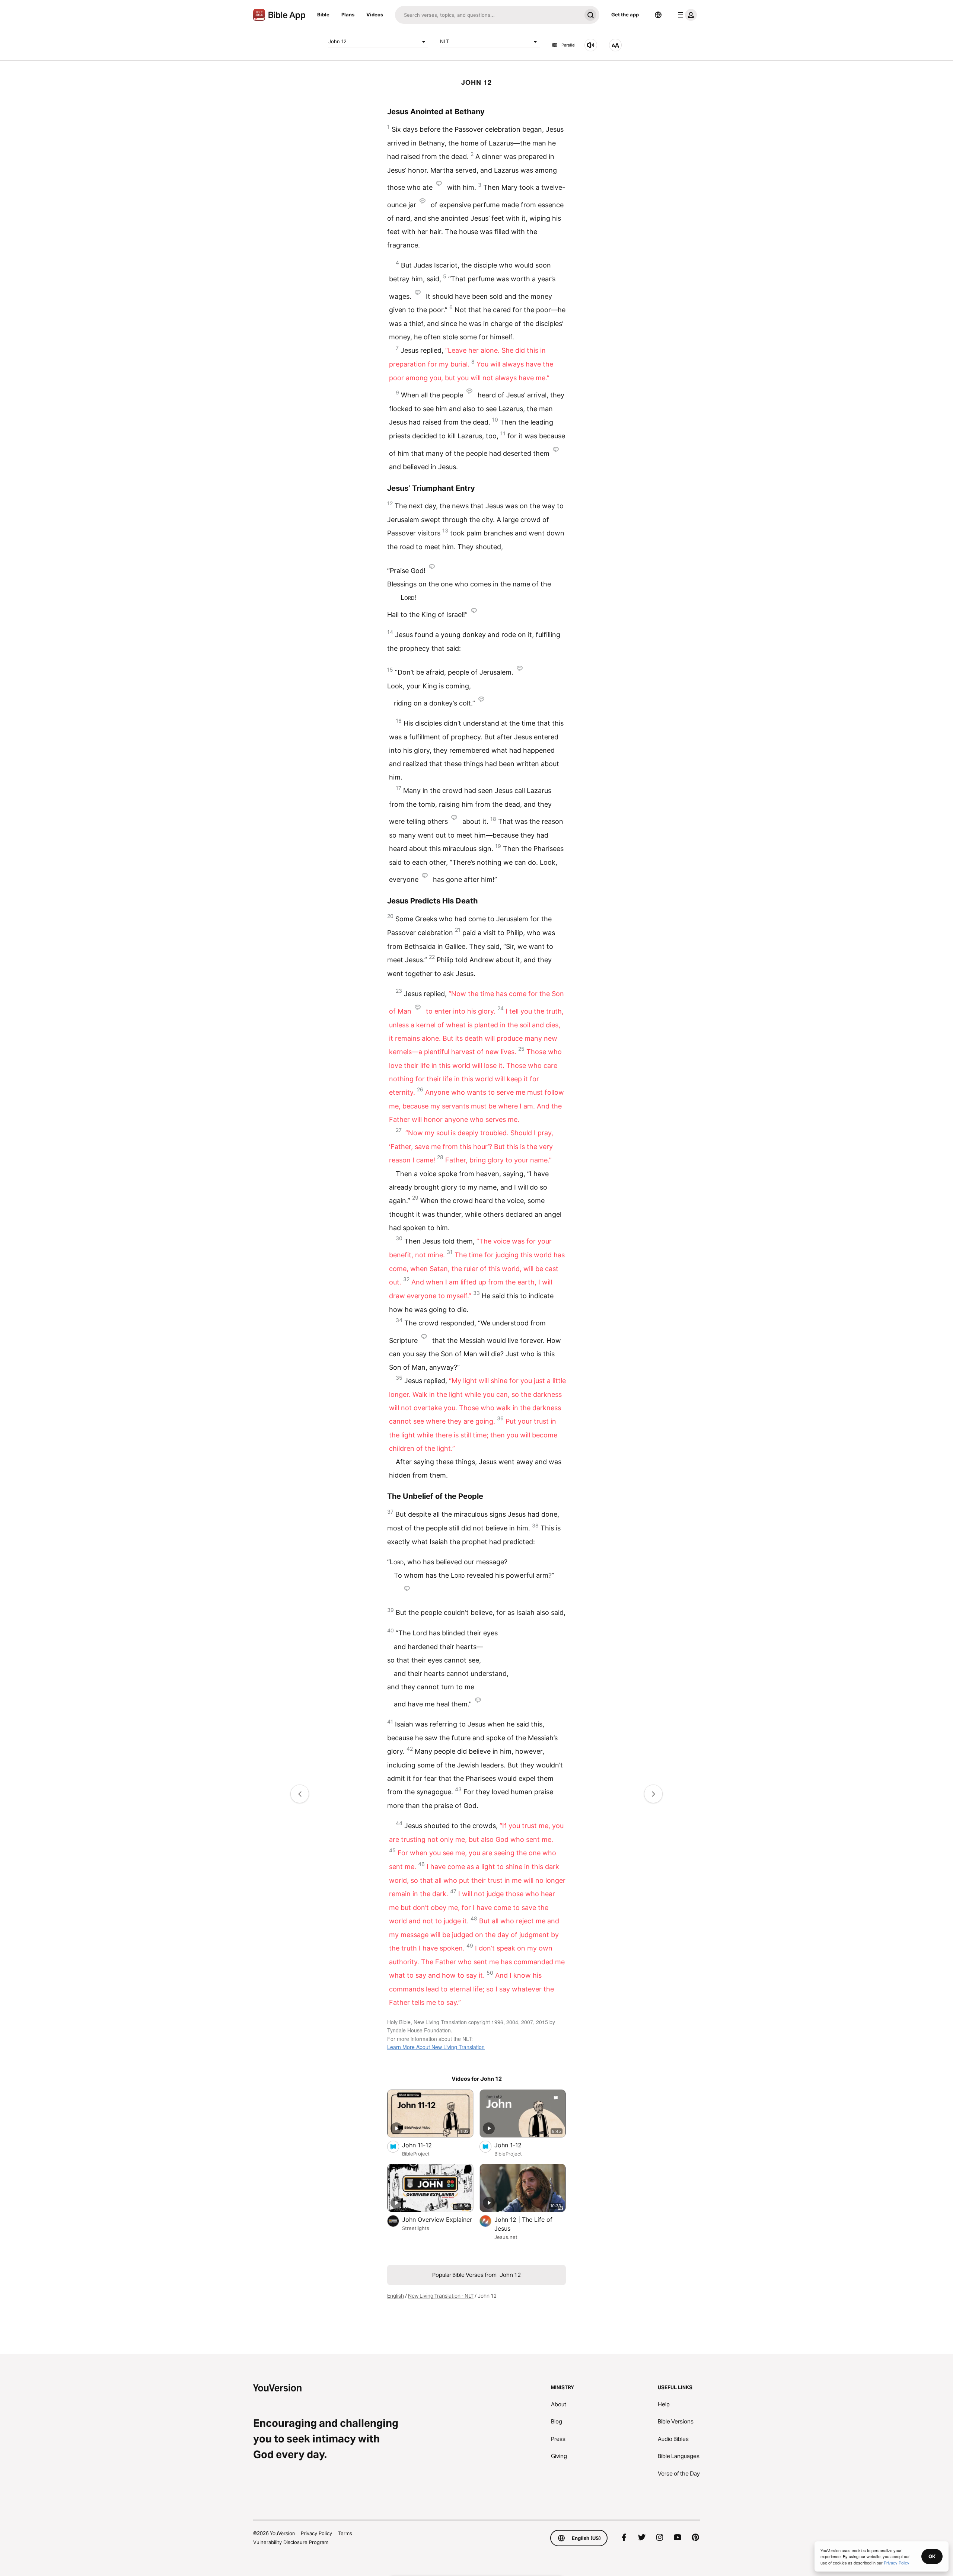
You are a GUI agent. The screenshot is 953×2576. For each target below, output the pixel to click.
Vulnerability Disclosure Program (291, 2542)
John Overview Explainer (438, 2219)
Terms (345, 2533)
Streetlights (416, 2228)
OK (932, 2556)
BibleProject (416, 2154)
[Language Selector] (658, 15)
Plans (348, 15)
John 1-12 (516, 2145)
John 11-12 (424, 2145)
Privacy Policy (316, 2533)
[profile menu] (686, 15)
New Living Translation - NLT (441, 2296)
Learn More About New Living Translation (436, 2047)
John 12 (337, 41)
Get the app (625, 15)
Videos (375, 15)
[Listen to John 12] (591, 45)
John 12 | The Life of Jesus (523, 2224)
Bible (323, 15)
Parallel (568, 45)
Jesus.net (506, 2237)
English (396, 2296)
